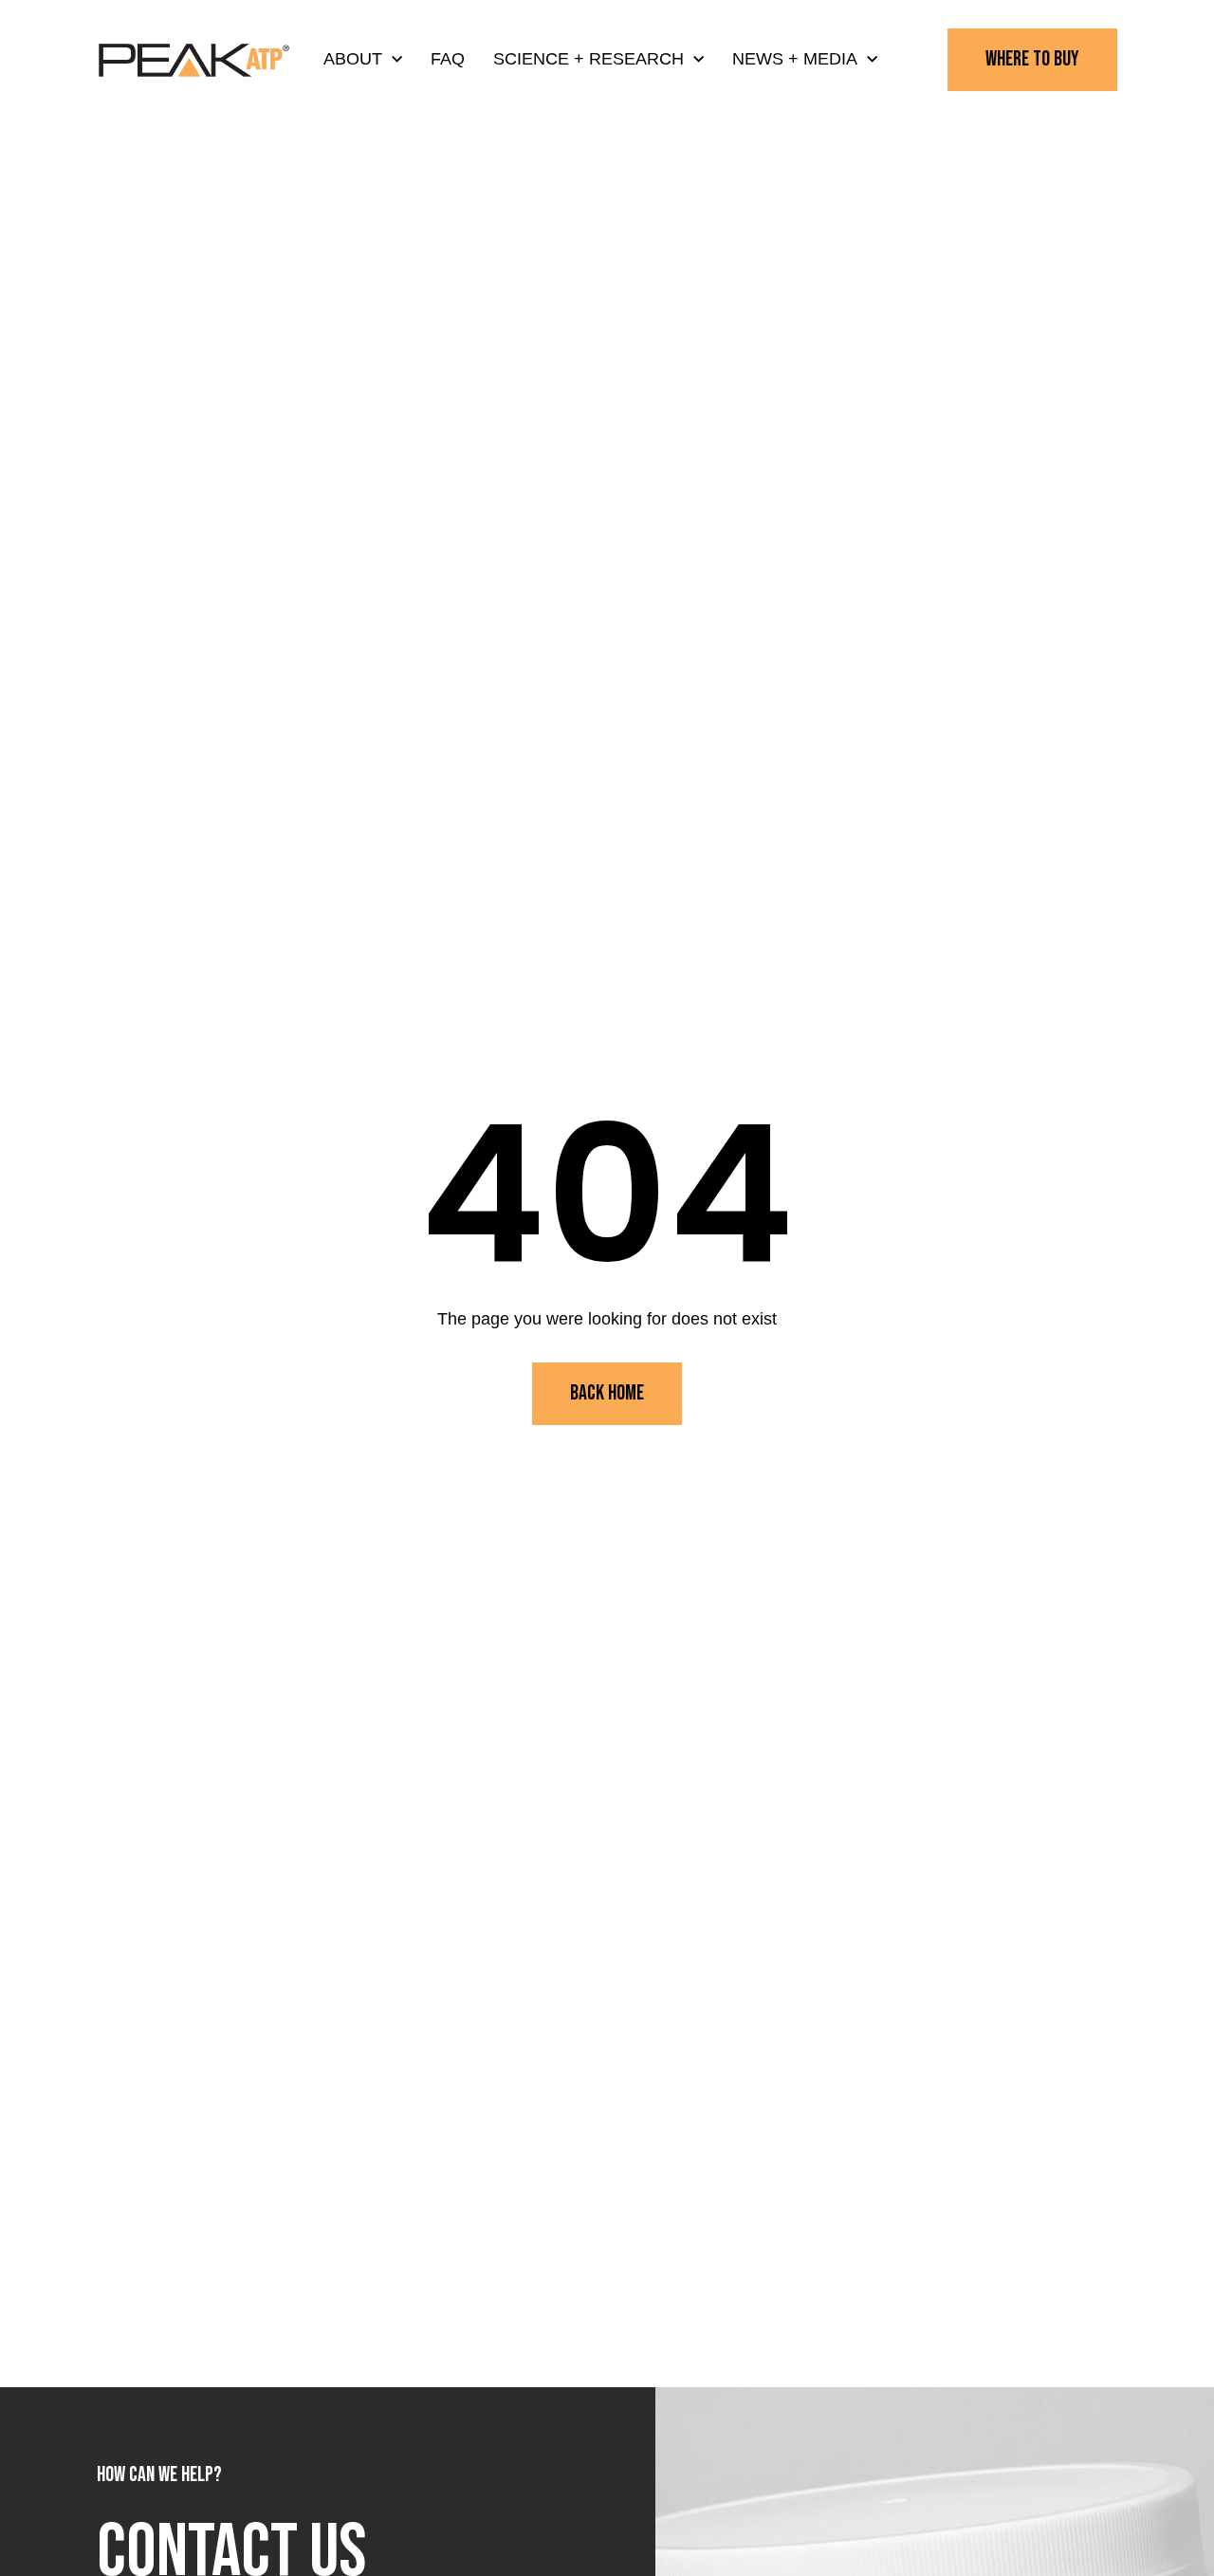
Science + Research (589, 59)
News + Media (795, 59)
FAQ (448, 59)
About (353, 59)
